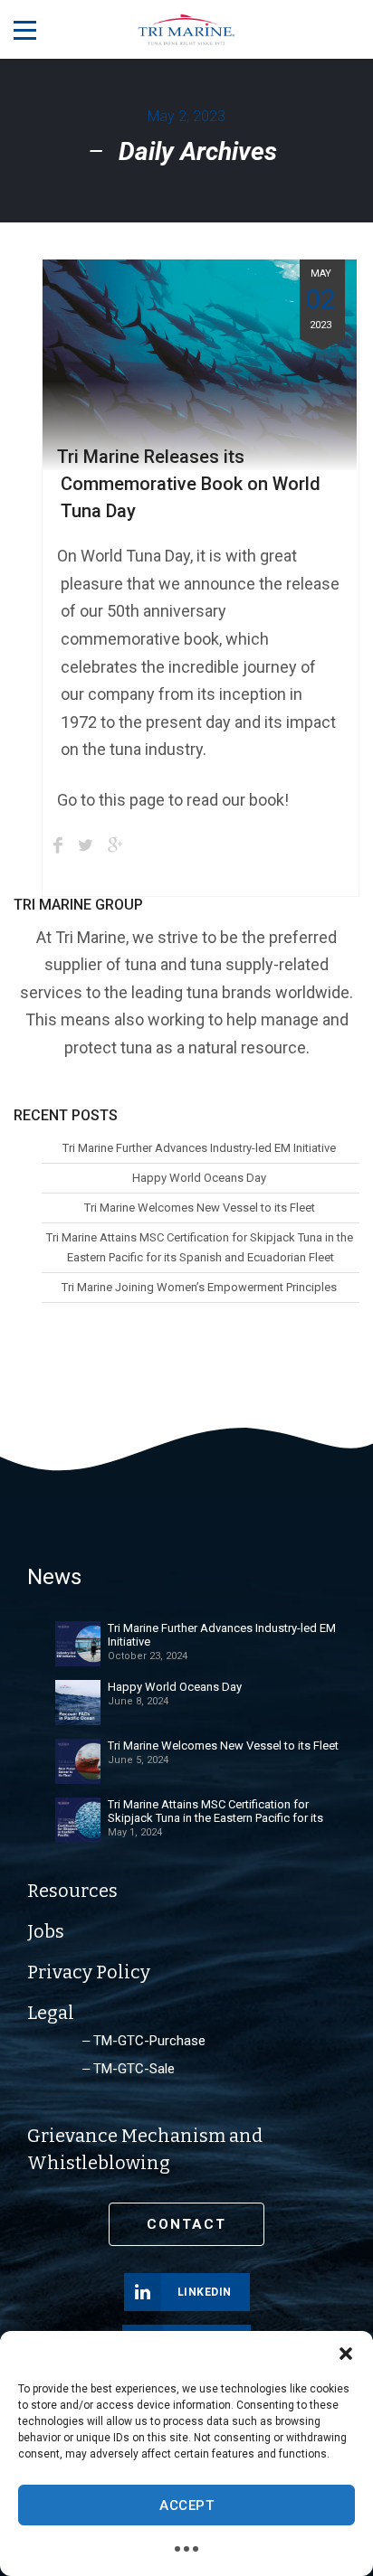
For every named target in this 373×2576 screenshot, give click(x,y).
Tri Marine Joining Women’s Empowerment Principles (199, 1287)
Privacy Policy (89, 1972)
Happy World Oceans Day (199, 1178)
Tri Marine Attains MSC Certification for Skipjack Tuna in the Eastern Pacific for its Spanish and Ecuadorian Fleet (200, 1247)
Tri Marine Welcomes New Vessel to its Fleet (200, 1208)
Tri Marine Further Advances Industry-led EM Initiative (199, 1148)
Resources (72, 1891)
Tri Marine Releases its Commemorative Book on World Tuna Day (189, 484)
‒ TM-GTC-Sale (129, 2069)
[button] (346, 2354)
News (54, 1577)
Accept (186, 2505)
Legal (51, 2013)
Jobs (46, 1931)
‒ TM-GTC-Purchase (144, 2041)
